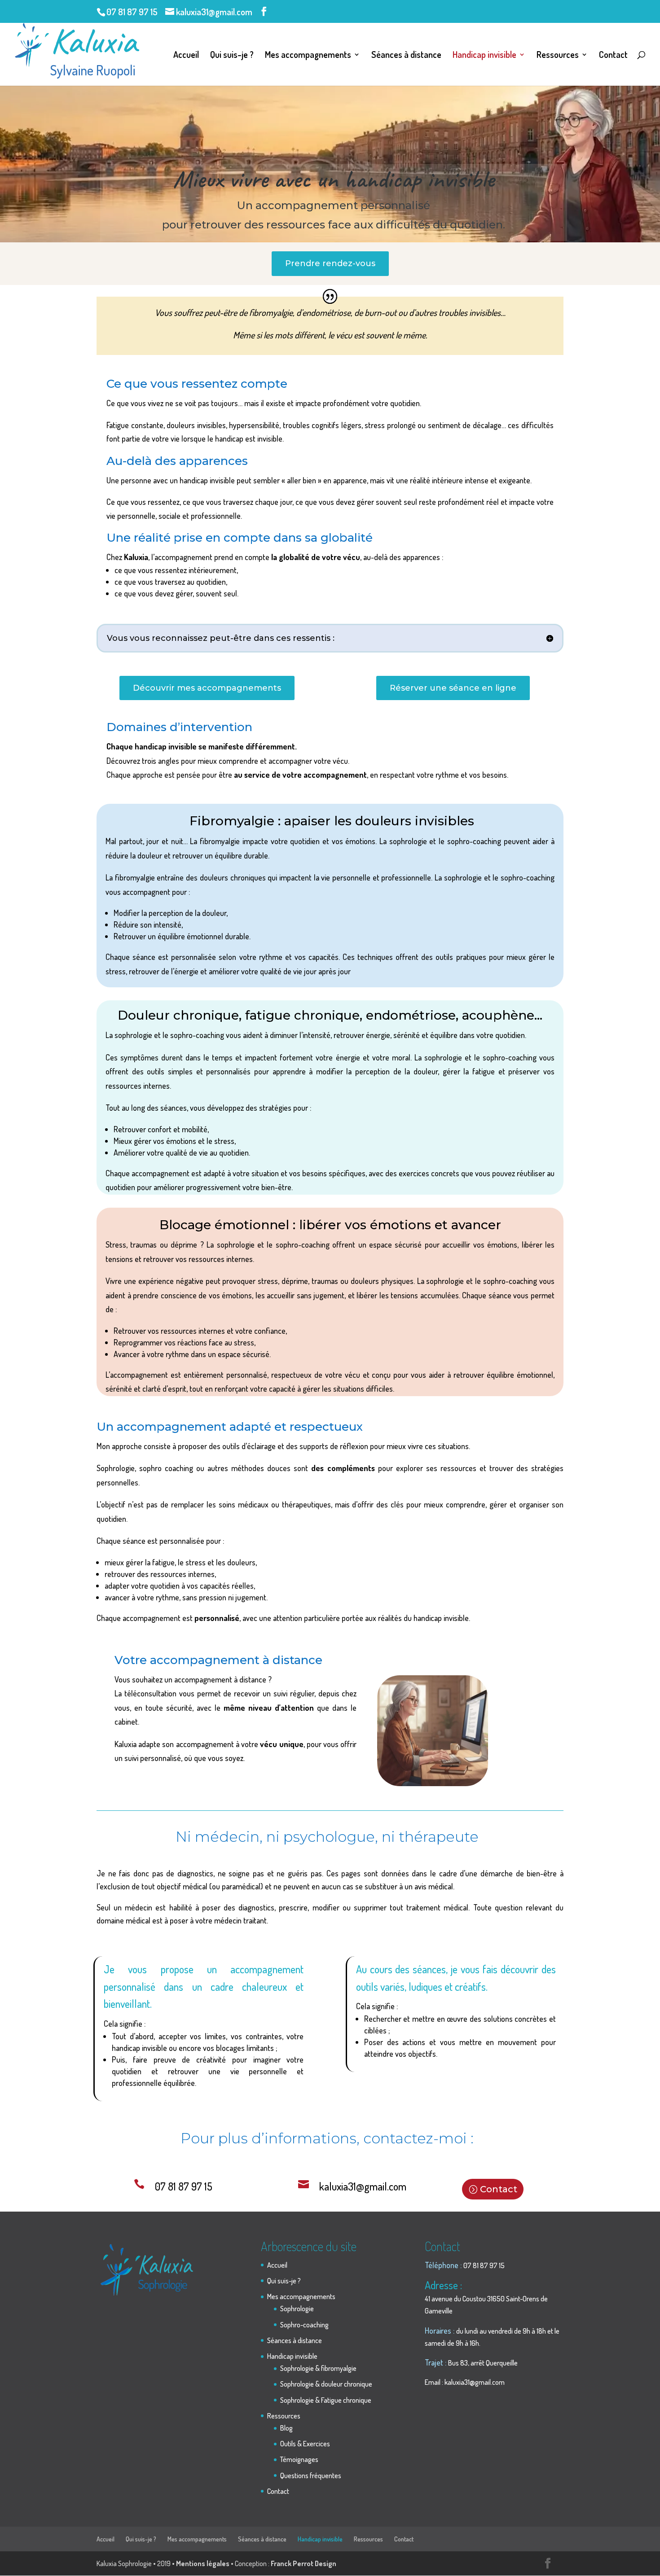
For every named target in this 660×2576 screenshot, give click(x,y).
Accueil (186, 56)
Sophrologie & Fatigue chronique (326, 2400)
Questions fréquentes (311, 2475)
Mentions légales (203, 2563)
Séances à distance (406, 56)
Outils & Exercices (305, 2444)
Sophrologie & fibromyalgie (318, 2368)
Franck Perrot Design (304, 2563)
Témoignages (299, 2459)
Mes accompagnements (308, 56)
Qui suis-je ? (232, 56)
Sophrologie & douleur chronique (326, 2384)
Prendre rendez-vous (330, 263)
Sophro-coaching (304, 2325)
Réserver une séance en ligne (453, 688)
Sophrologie (297, 2309)
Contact (613, 56)
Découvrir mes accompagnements (207, 688)
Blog (286, 2428)
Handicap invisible (484, 56)
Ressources (558, 56)
